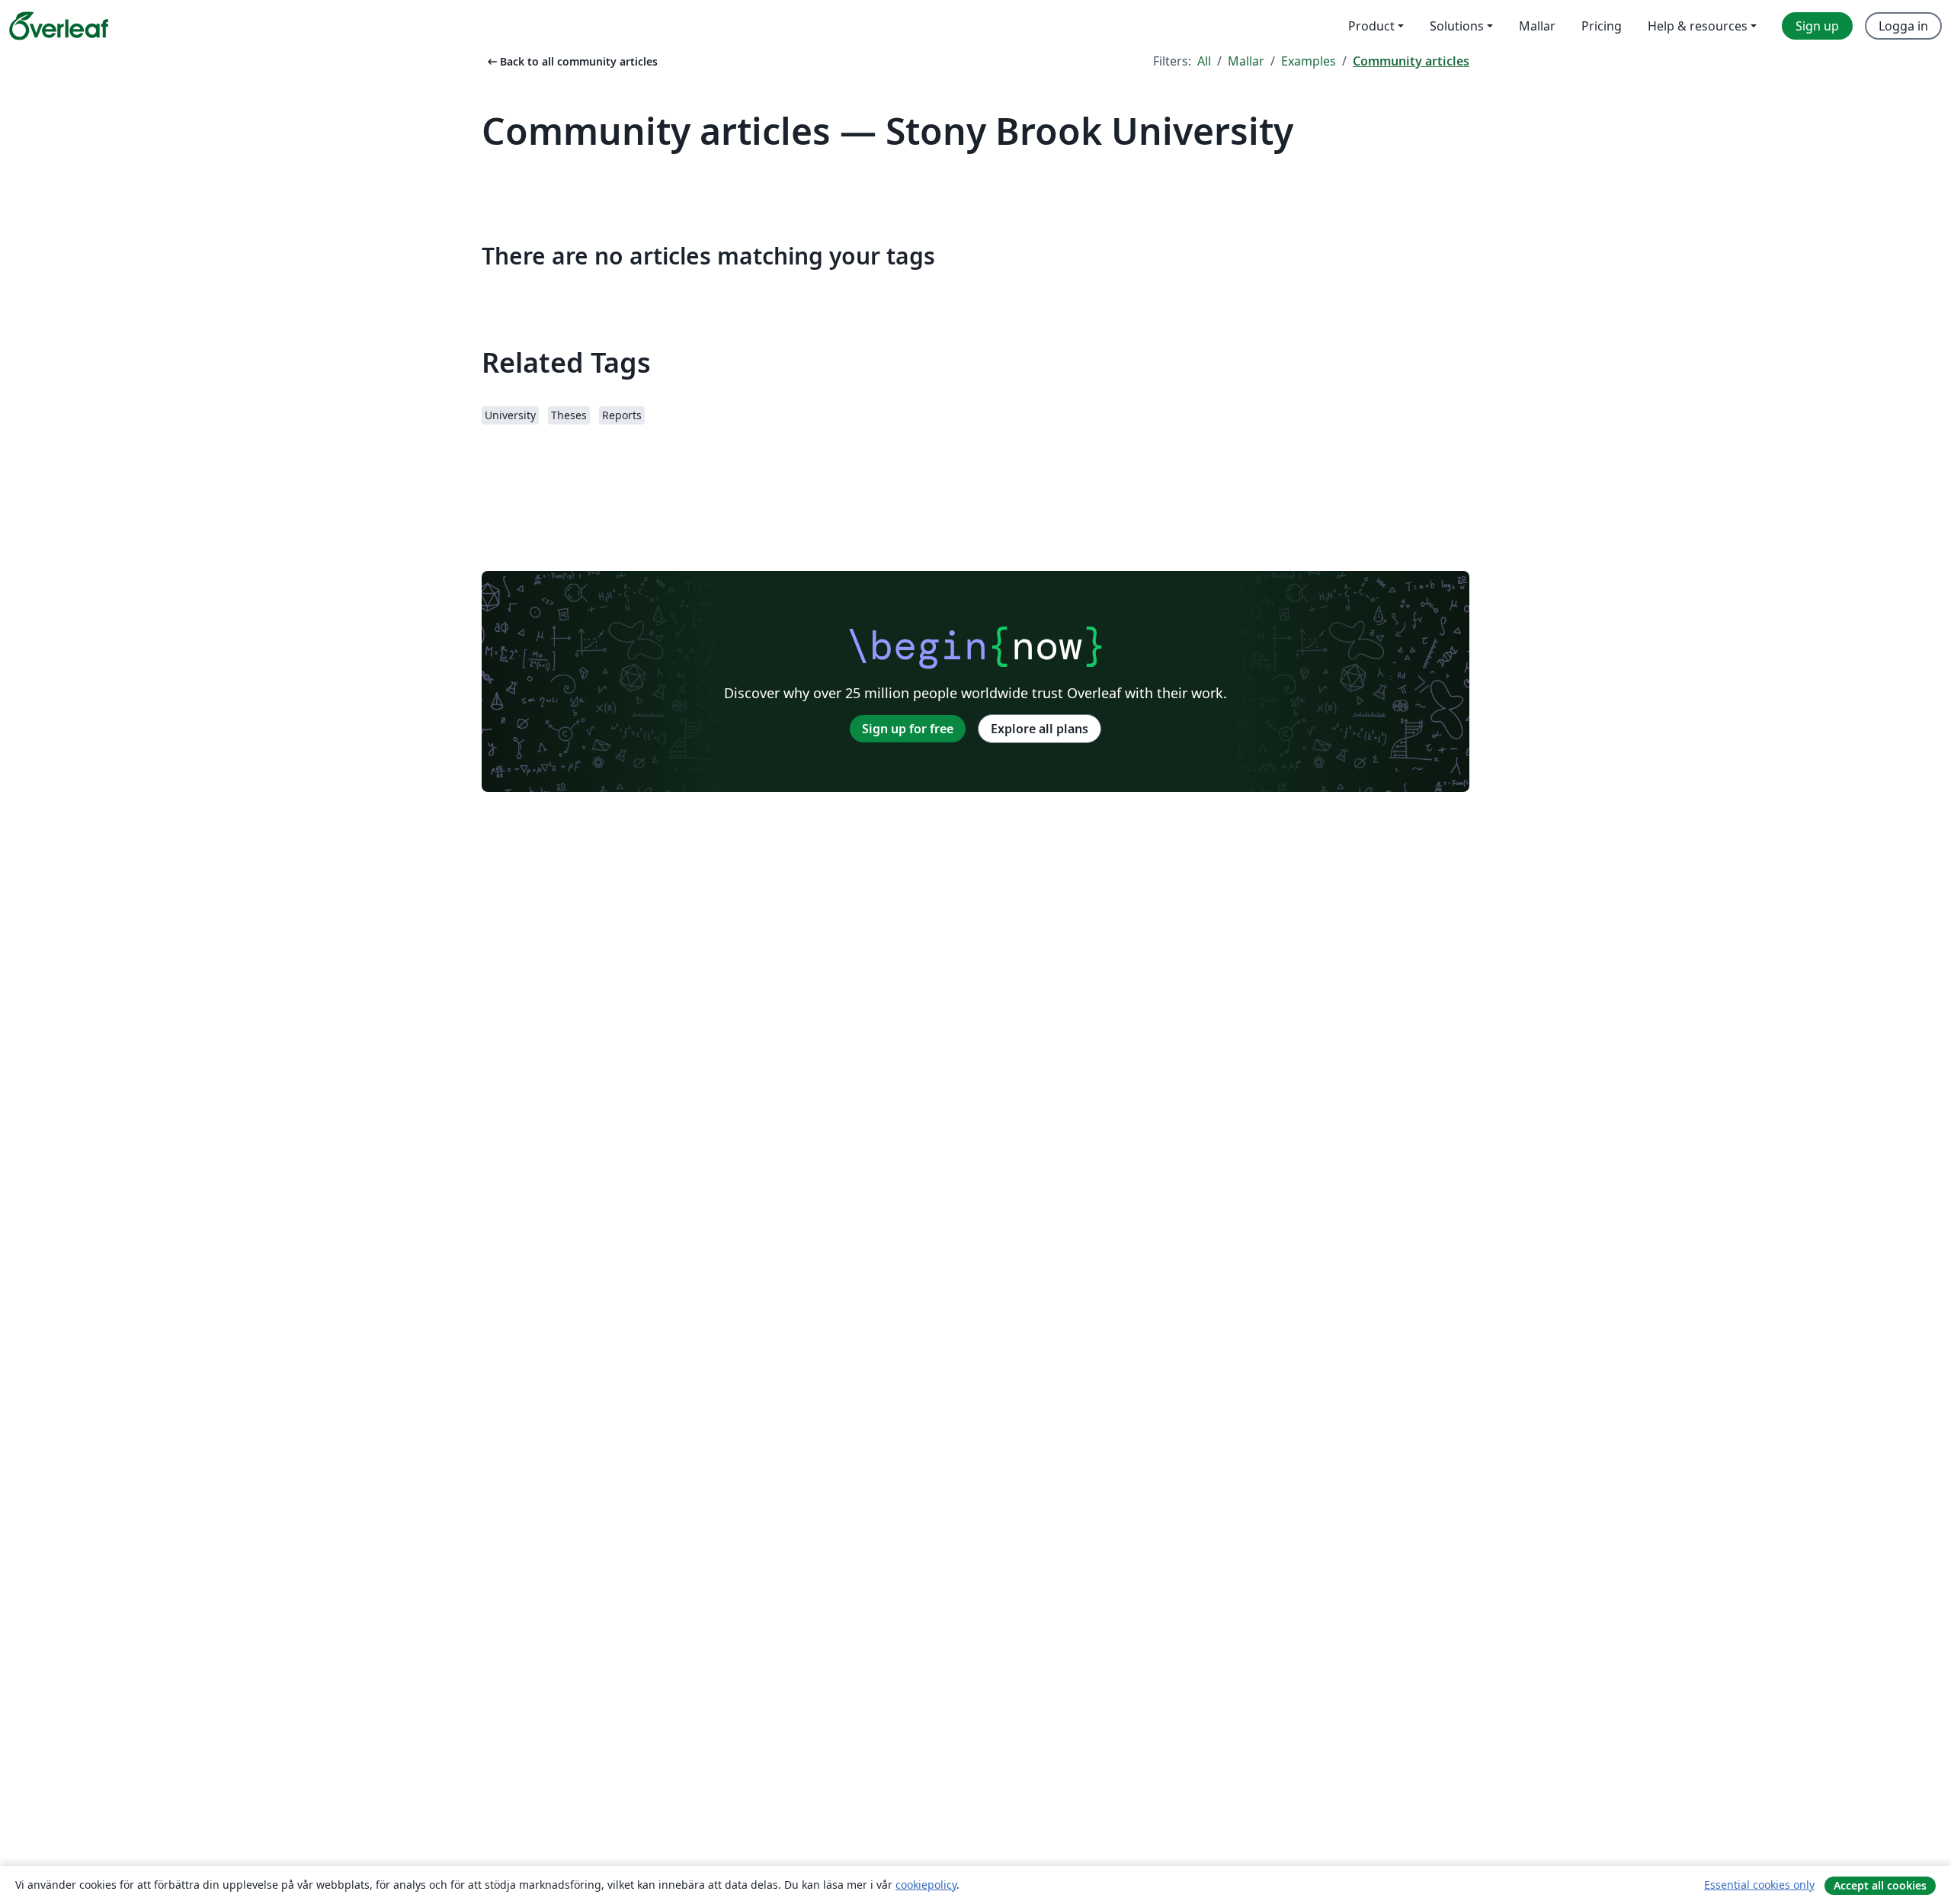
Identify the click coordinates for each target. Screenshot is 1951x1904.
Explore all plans (1040, 729)
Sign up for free (908, 729)
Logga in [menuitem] (1903, 26)
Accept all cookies (1880, 1885)
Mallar (1246, 61)
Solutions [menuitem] (1457, 26)
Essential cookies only (1759, 1885)
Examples (1309, 61)
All (1204, 61)
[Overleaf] (59, 26)
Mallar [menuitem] (1537, 26)
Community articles (1411, 61)
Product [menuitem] (1371, 26)
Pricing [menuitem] (1602, 26)
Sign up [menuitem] (1817, 26)
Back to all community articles (571, 61)
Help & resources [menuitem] (1698, 26)
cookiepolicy (926, 1885)
